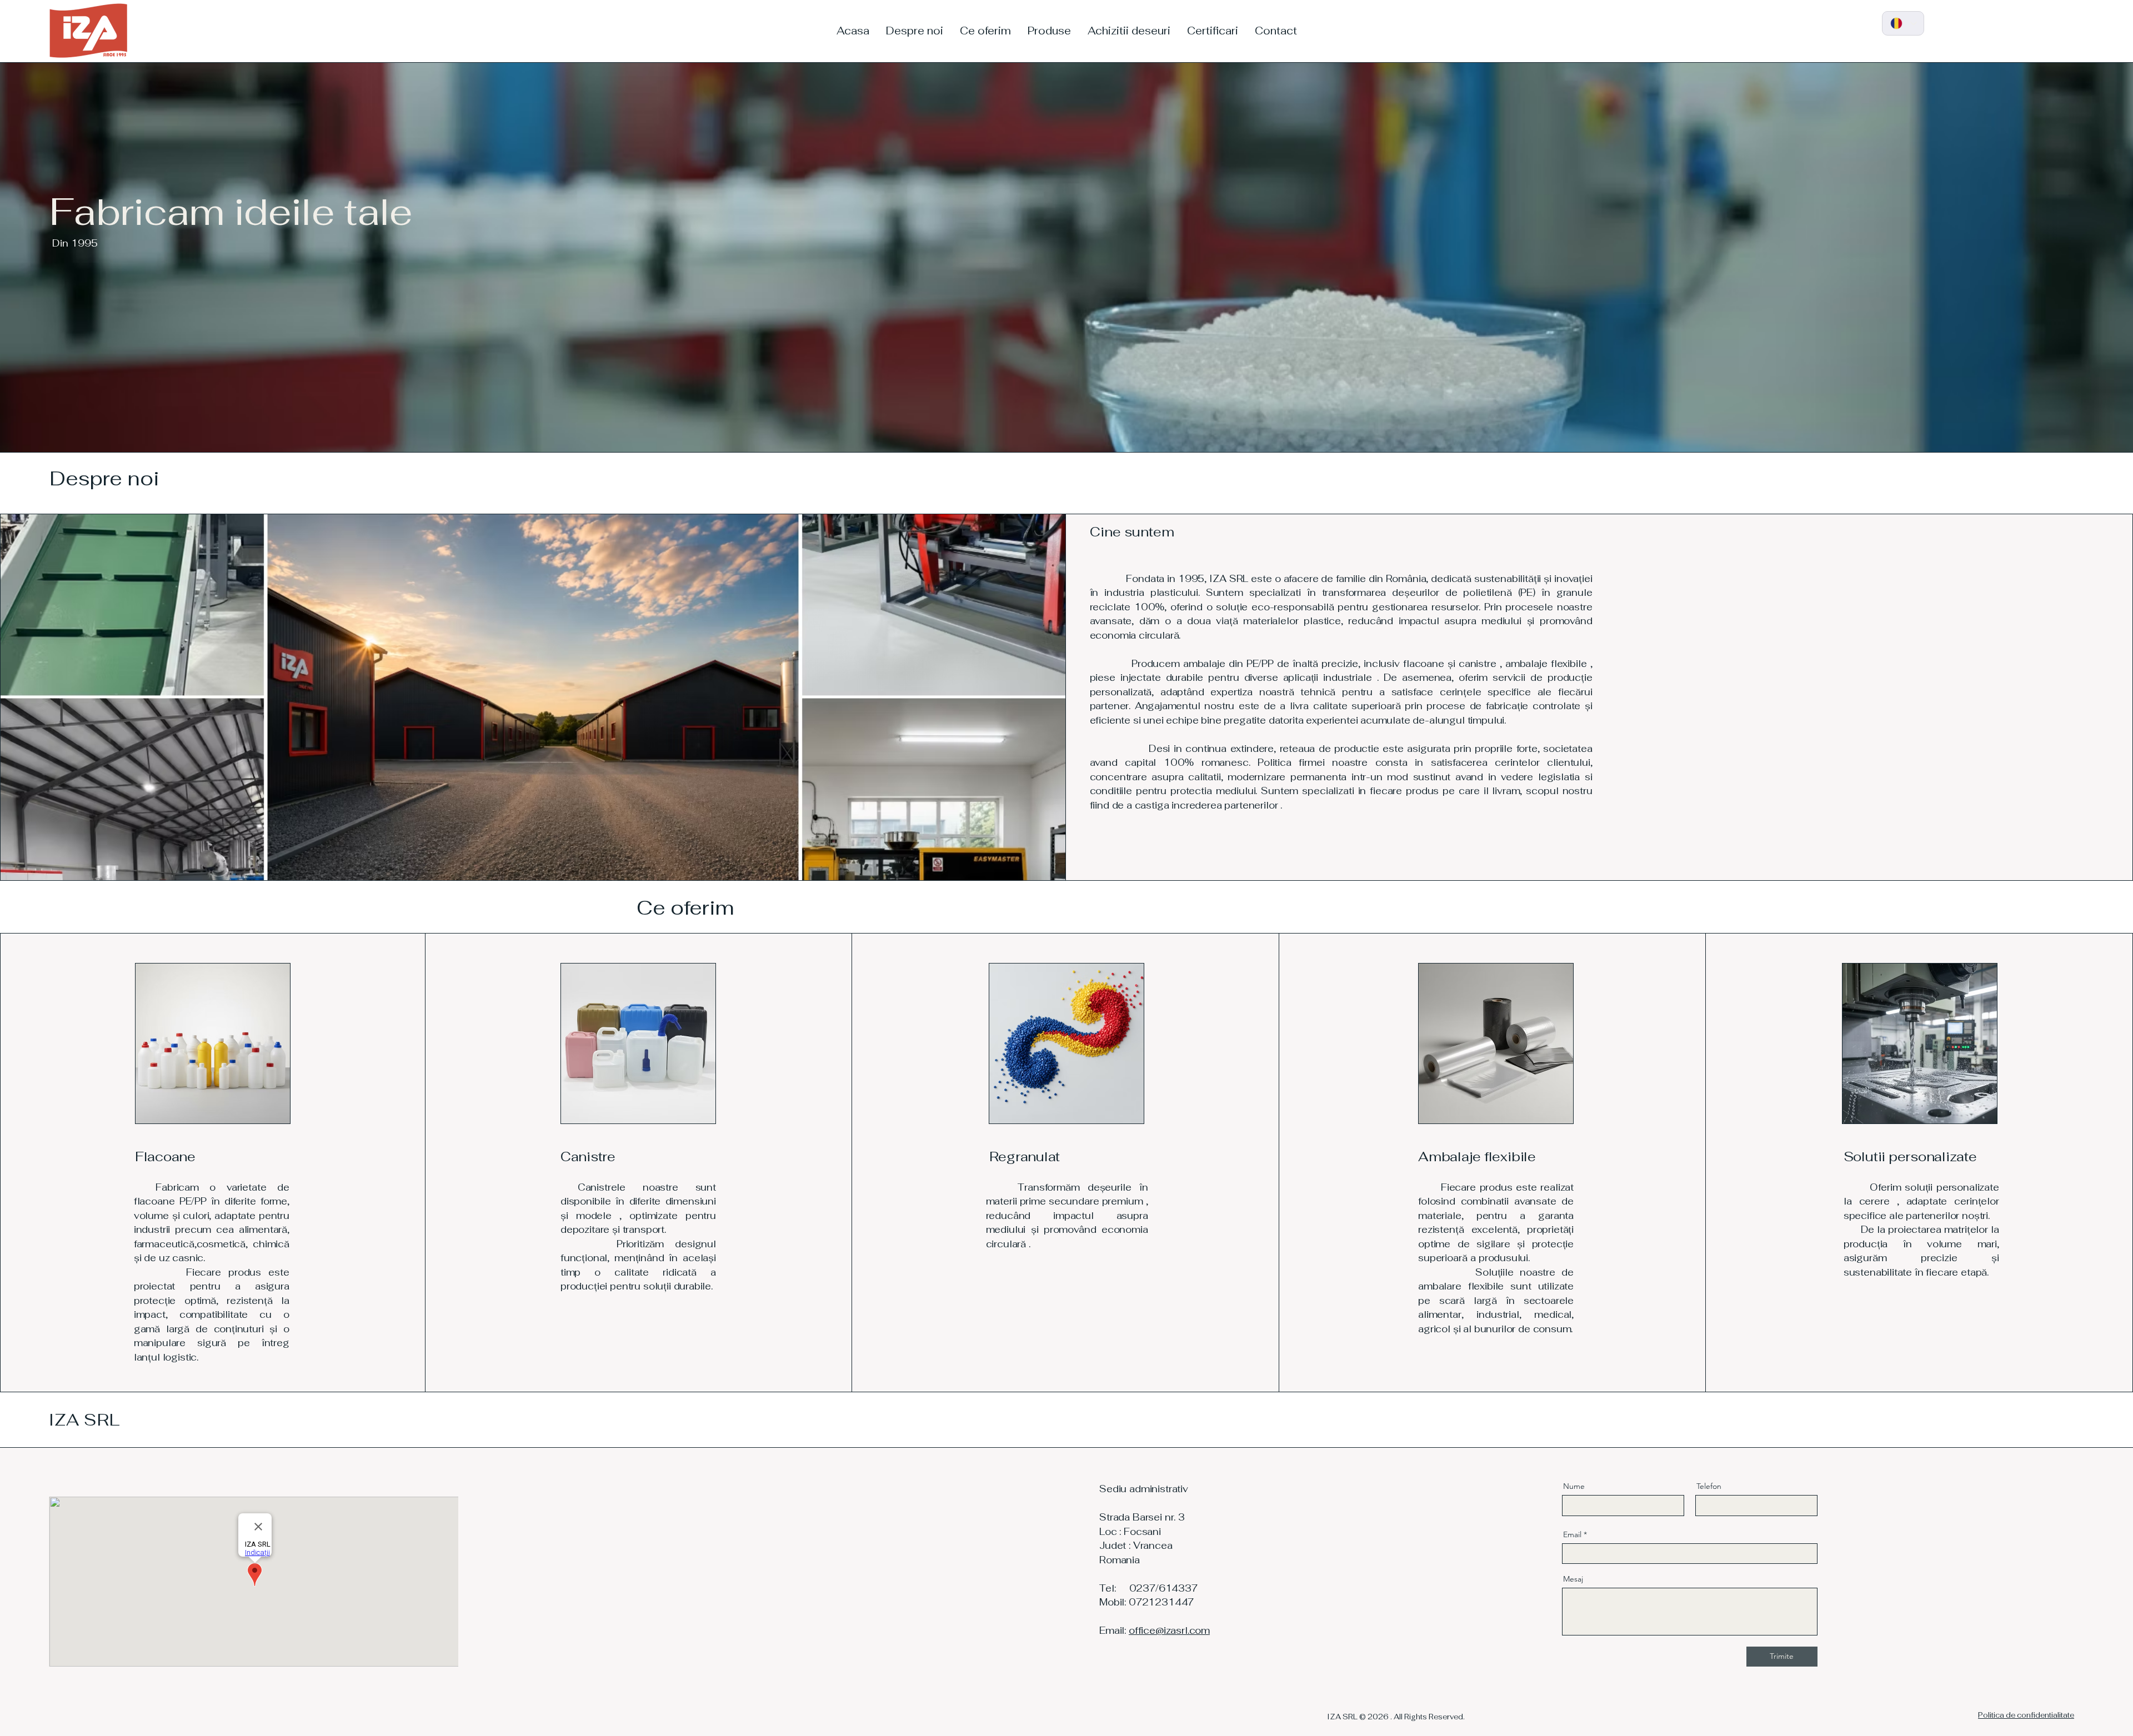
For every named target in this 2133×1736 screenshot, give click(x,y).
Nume (1574, 1486)
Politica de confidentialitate (2026, 1715)
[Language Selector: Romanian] (1903, 23)
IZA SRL (84, 1420)
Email (1572, 1534)
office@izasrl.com (1169, 1630)
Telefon (1709, 1486)
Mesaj (1573, 1579)
